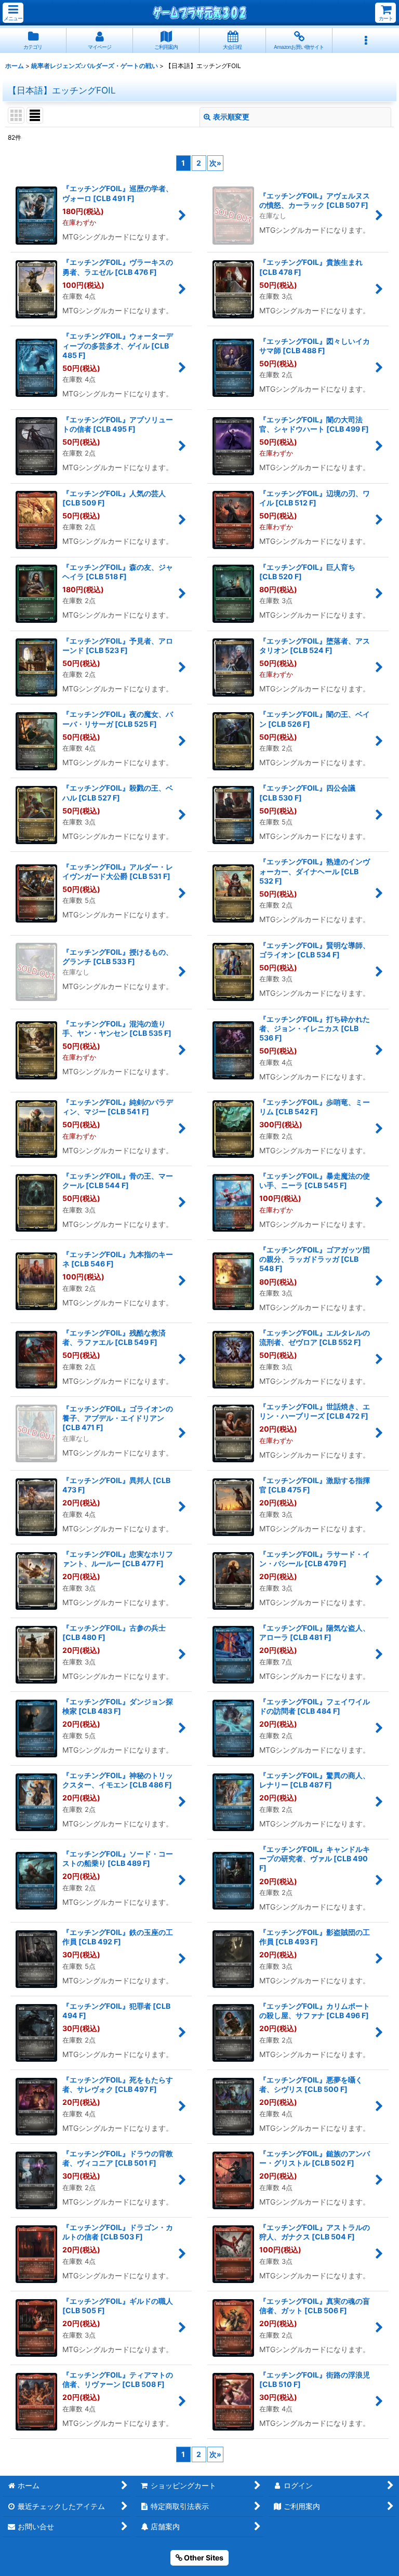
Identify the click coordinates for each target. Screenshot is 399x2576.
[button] (13, 13)
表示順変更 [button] (231, 117)
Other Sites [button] (203, 2558)
